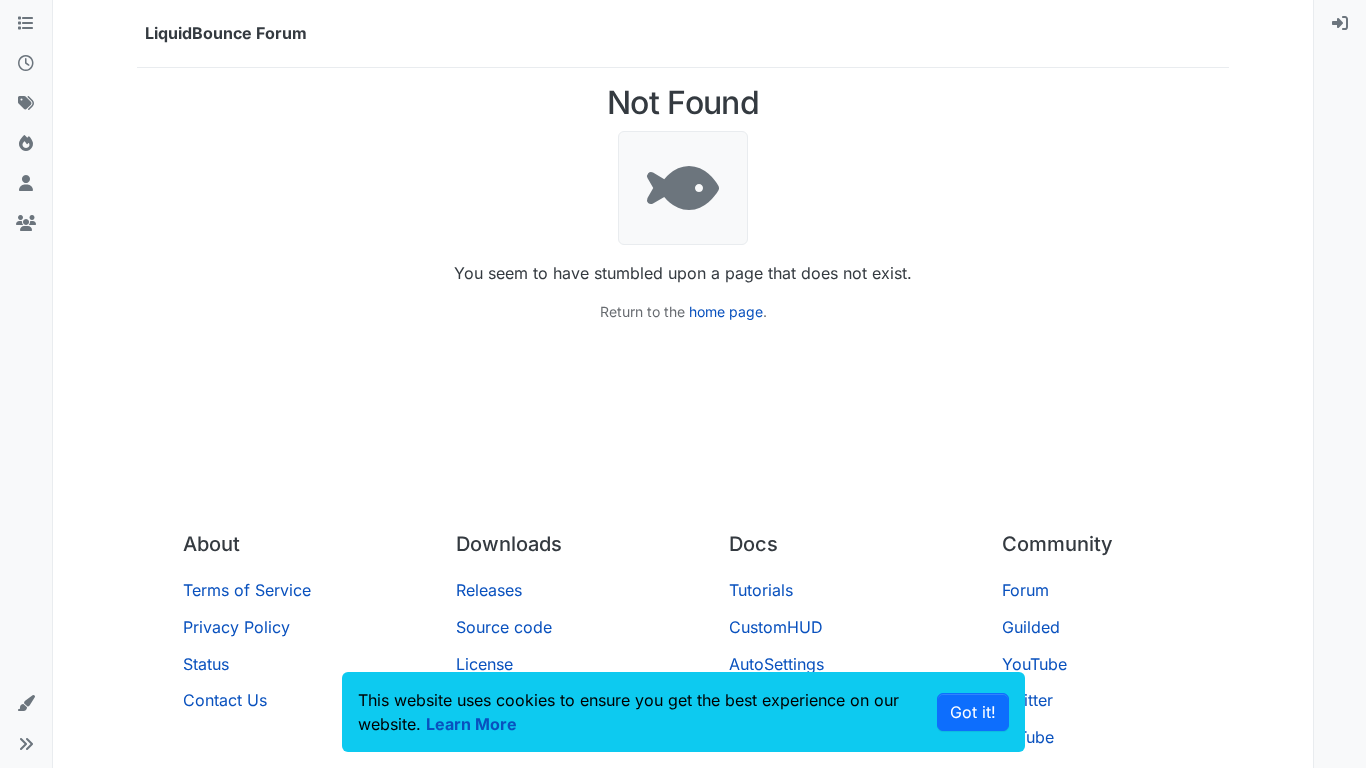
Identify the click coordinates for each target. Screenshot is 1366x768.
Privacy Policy (236, 627)
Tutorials (761, 590)
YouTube (1034, 664)
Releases (489, 590)
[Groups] (26, 224)
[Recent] (26, 64)
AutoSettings (776, 664)
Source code (504, 627)
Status (206, 664)
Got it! (973, 712)
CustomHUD (776, 627)
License (484, 664)
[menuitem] (1340, 24)
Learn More (471, 724)
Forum (1025, 590)
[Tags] (26, 104)
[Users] (26, 184)
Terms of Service (247, 590)
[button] (26, 704)
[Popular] (26, 144)
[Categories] (26, 24)
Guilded (1031, 627)
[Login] (1340, 24)
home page (726, 311)
